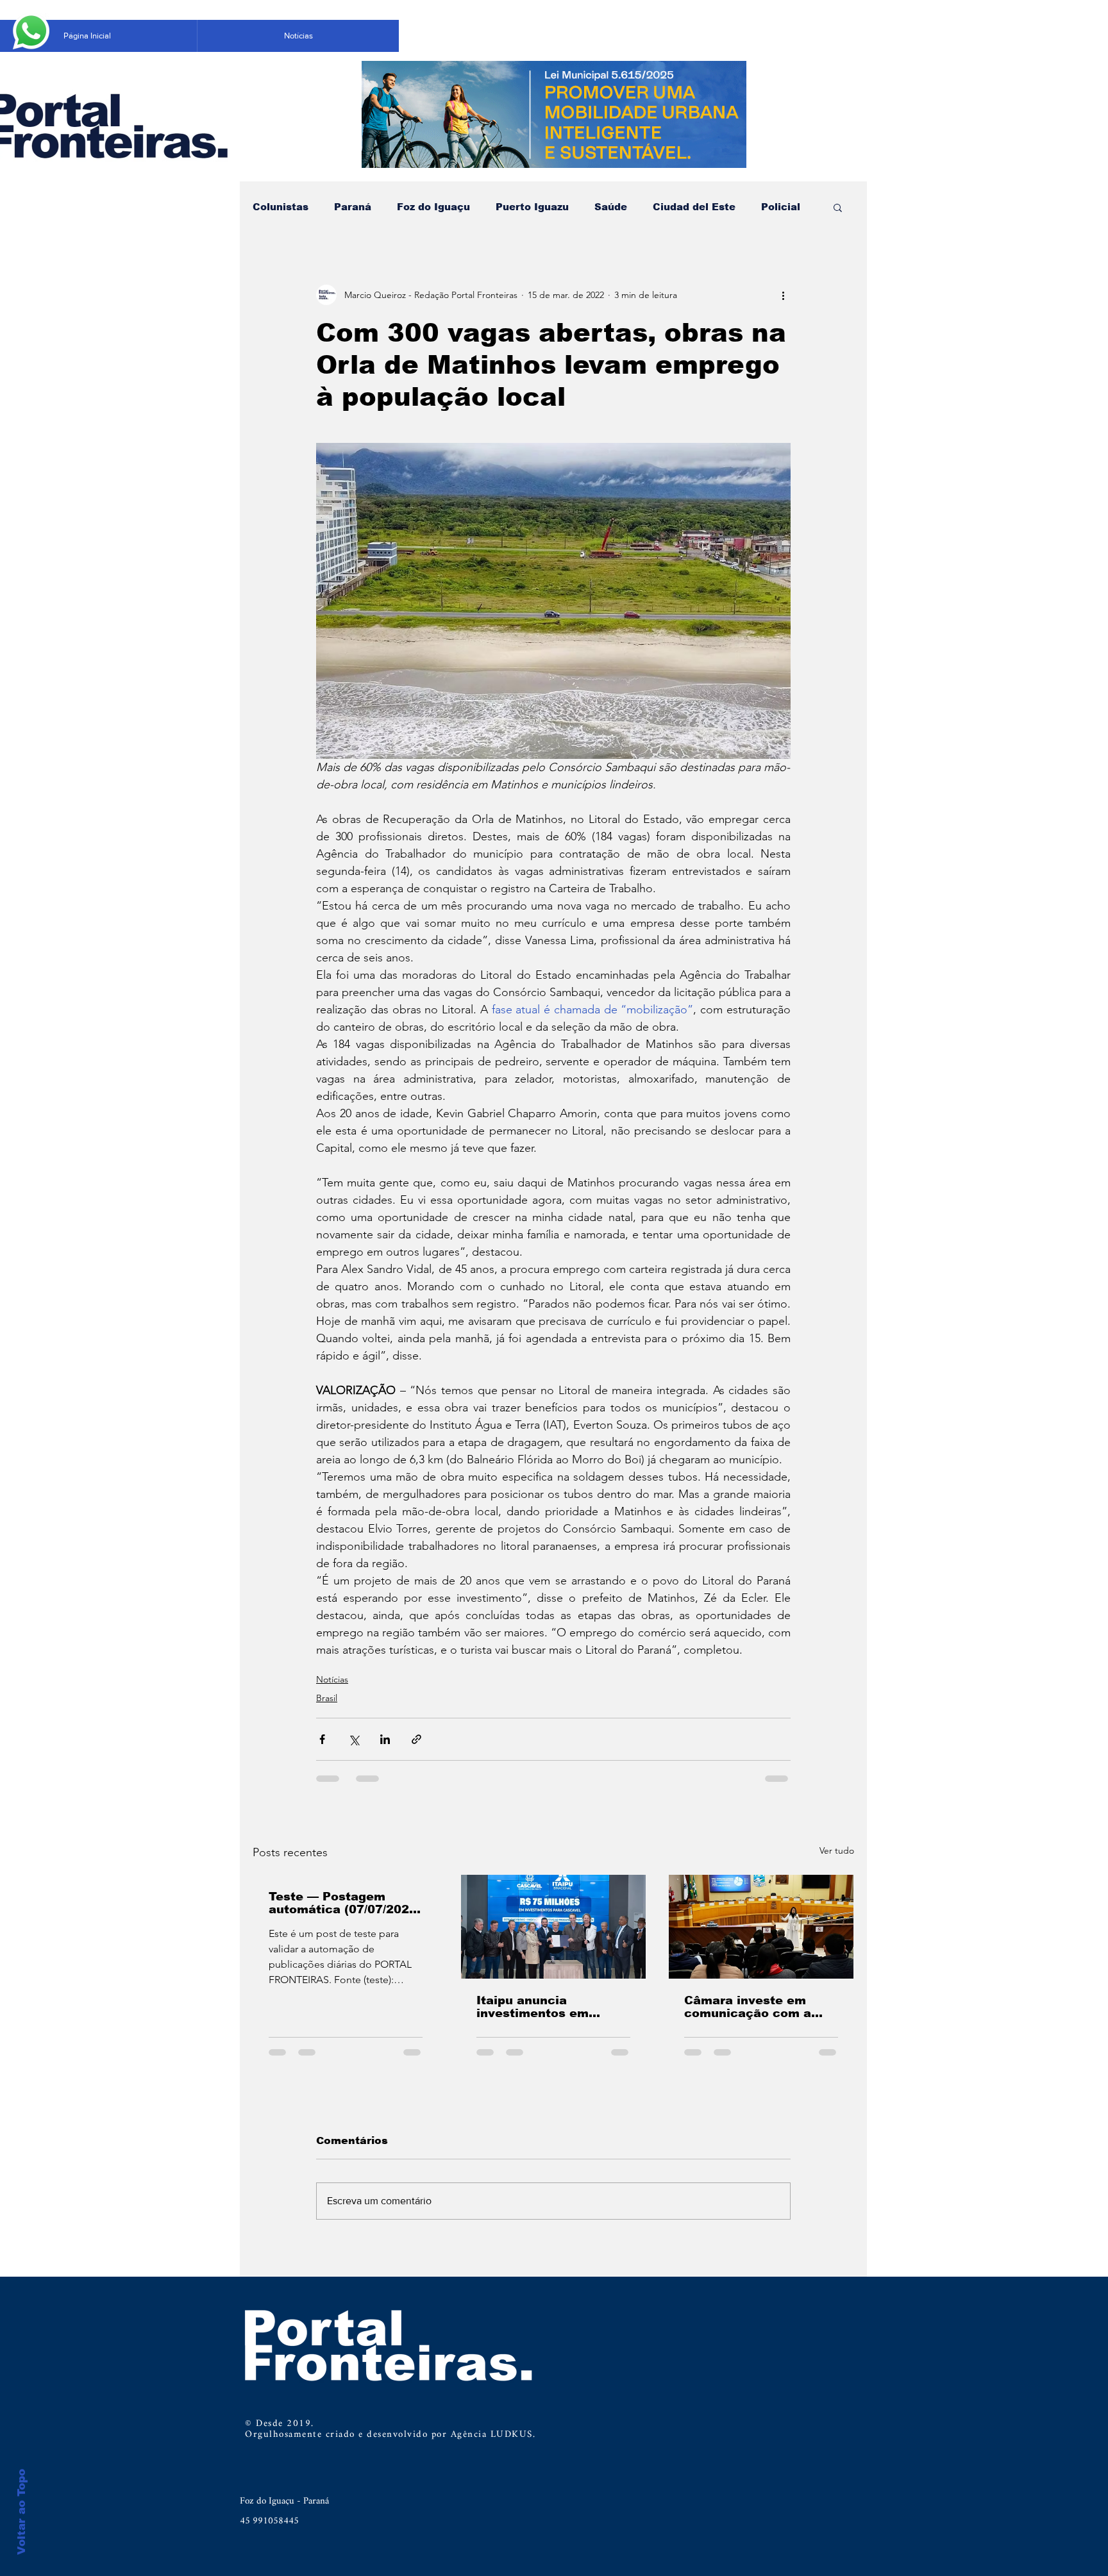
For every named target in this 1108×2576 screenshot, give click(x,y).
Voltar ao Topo (21, 2512)
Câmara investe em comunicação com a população (748, 2007)
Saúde (611, 207)
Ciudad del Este (694, 207)
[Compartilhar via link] (416, 1739)
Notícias (332, 1679)
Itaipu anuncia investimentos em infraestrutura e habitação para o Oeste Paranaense (550, 2007)
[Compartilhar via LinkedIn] (385, 1739)
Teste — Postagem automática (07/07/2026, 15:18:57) (345, 1903)
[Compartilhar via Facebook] (322, 1739)
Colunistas (281, 207)
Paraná (353, 207)
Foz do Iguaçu (433, 207)
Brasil (327, 1698)
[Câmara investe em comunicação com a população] (761, 1927)
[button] (838, 207)
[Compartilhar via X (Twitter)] (354, 1739)
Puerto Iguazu (532, 207)
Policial (781, 207)
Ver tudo (837, 1850)
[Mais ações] (783, 295)
